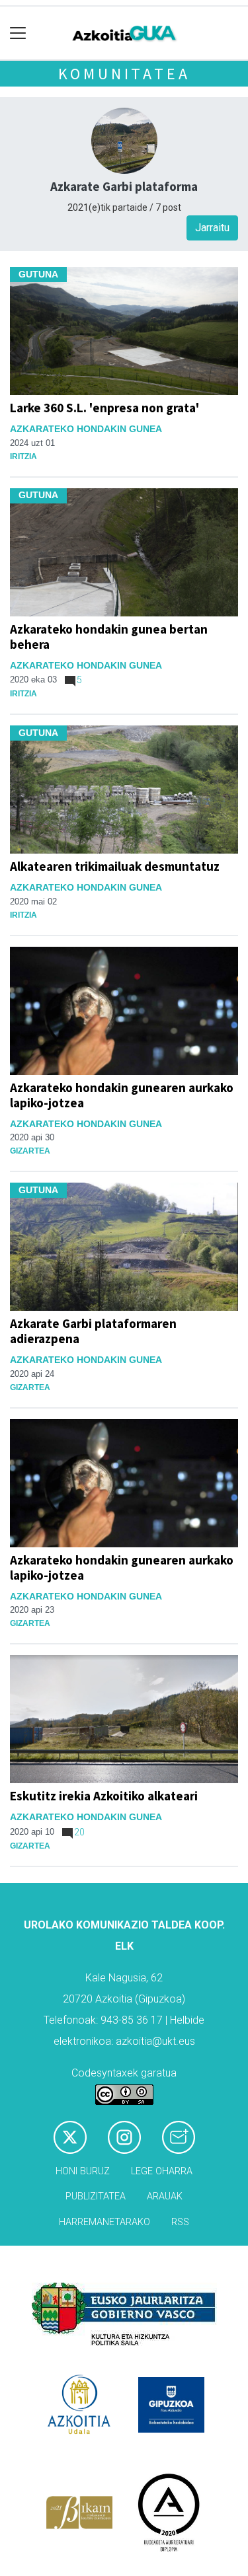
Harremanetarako (104, 2222)
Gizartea (30, 1151)
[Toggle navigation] (18, 33)
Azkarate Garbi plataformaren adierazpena (93, 1331)
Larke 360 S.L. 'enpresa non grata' (104, 408)
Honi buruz (83, 2171)
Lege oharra (162, 2171)
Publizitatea (96, 2196)
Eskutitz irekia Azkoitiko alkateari (104, 1796)
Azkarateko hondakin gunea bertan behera (109, 637)
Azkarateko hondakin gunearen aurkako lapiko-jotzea (122, 1095)
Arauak (165, 2196)
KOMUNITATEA (124, 74)
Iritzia (23, 457)
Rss (180, 2222)
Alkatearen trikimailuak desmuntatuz (115, 866)
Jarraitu (212, 228)
